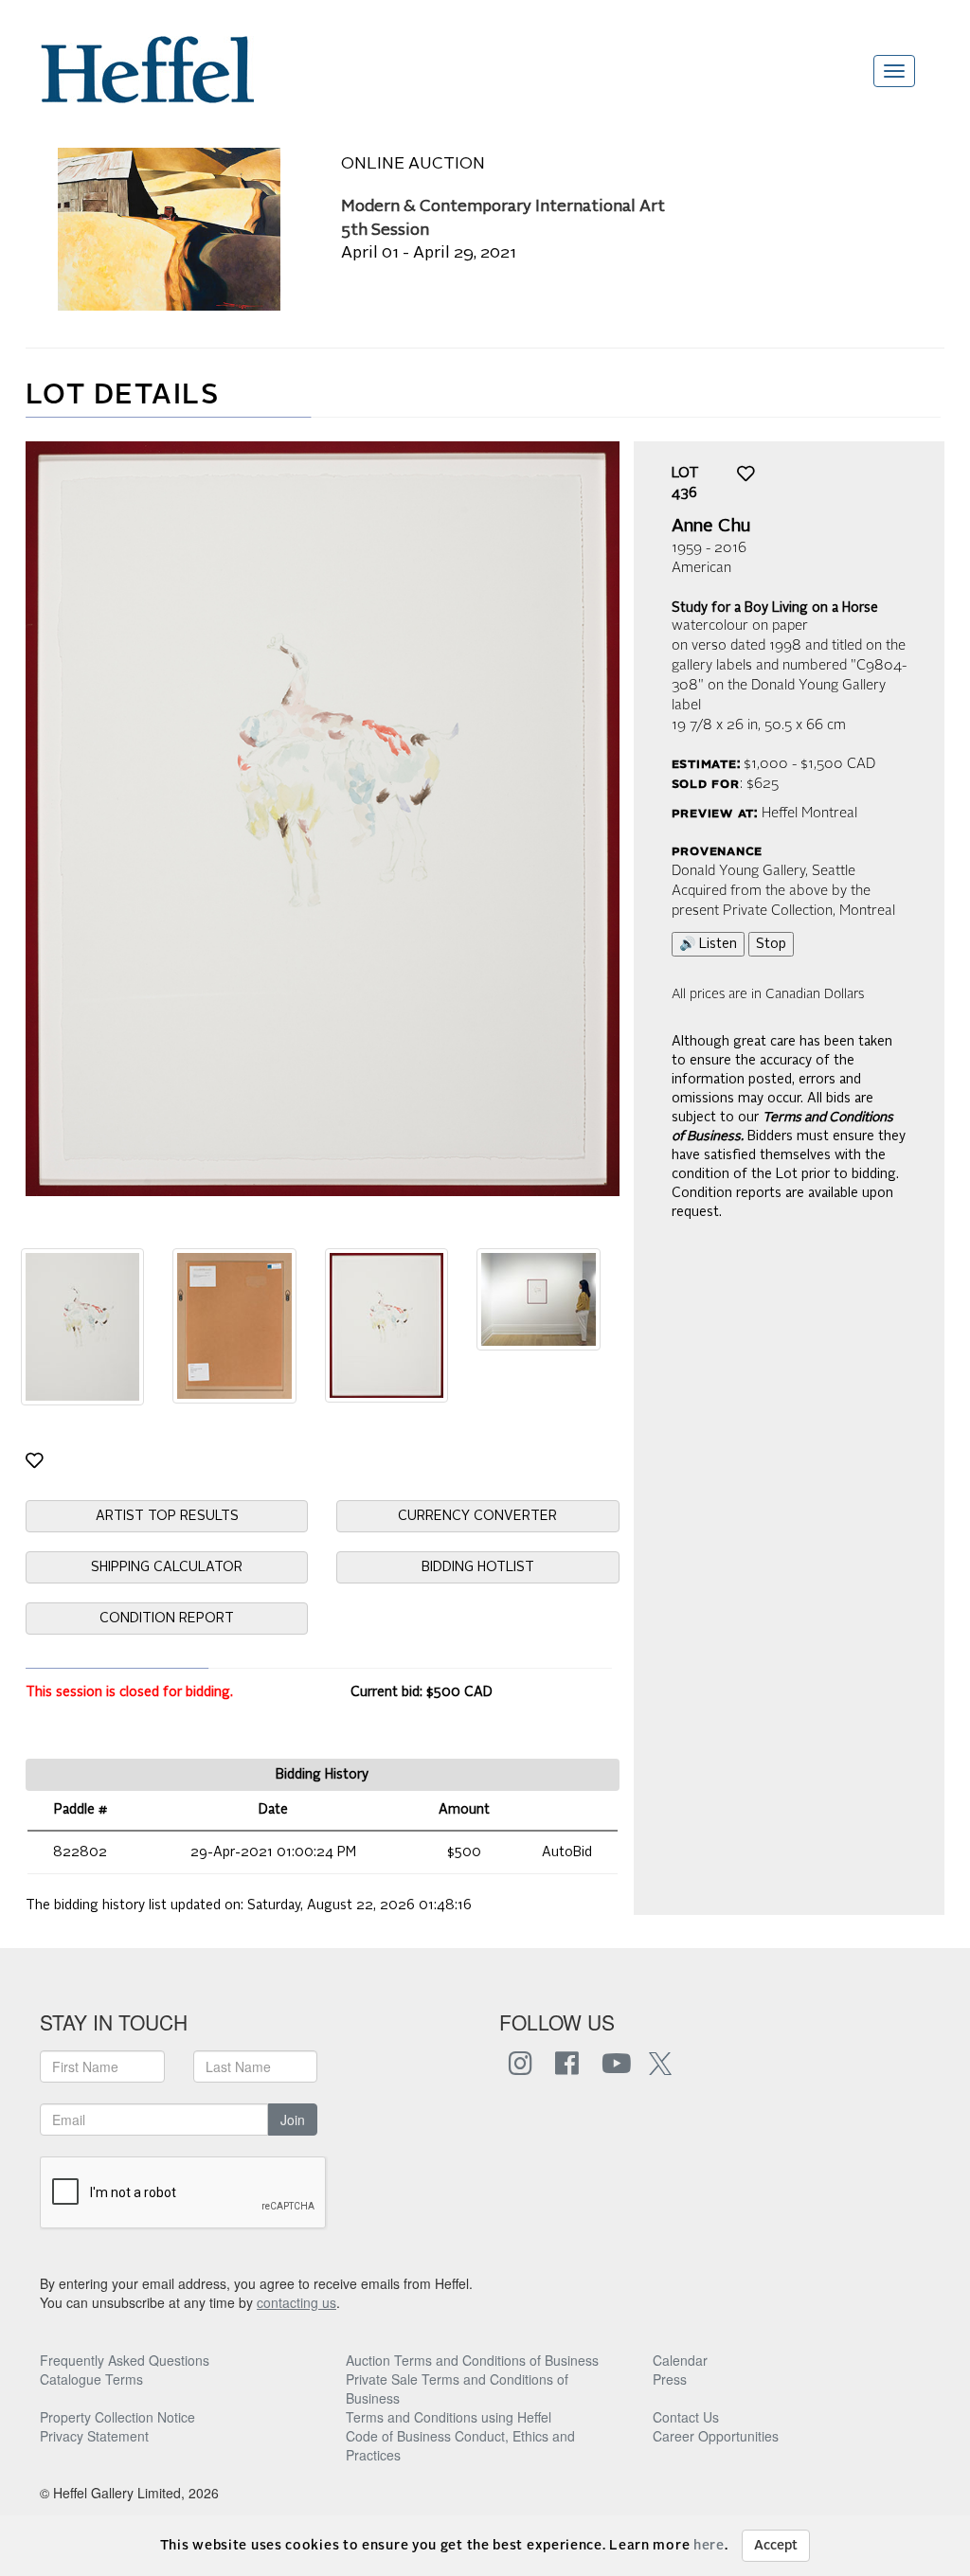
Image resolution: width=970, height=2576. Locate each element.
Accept (776, 2546)
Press (670, 2379)
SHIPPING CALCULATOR (167, 1567)
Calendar (680, 2360)
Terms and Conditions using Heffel (449, 2417)
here (709, 2546)
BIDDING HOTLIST (478, 1567)
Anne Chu (711, 527)
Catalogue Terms (91, 2379)
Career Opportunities (716, 2436)
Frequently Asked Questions (125, 2360)
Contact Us (686, 2417)
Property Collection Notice (117, 2417)
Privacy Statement (94, 2436)
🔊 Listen (708, 944)
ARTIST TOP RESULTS (167, 1516)
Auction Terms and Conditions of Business (472, 2360)
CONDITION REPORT (167, 1619)
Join (293, 2120)
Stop (771, 944)
